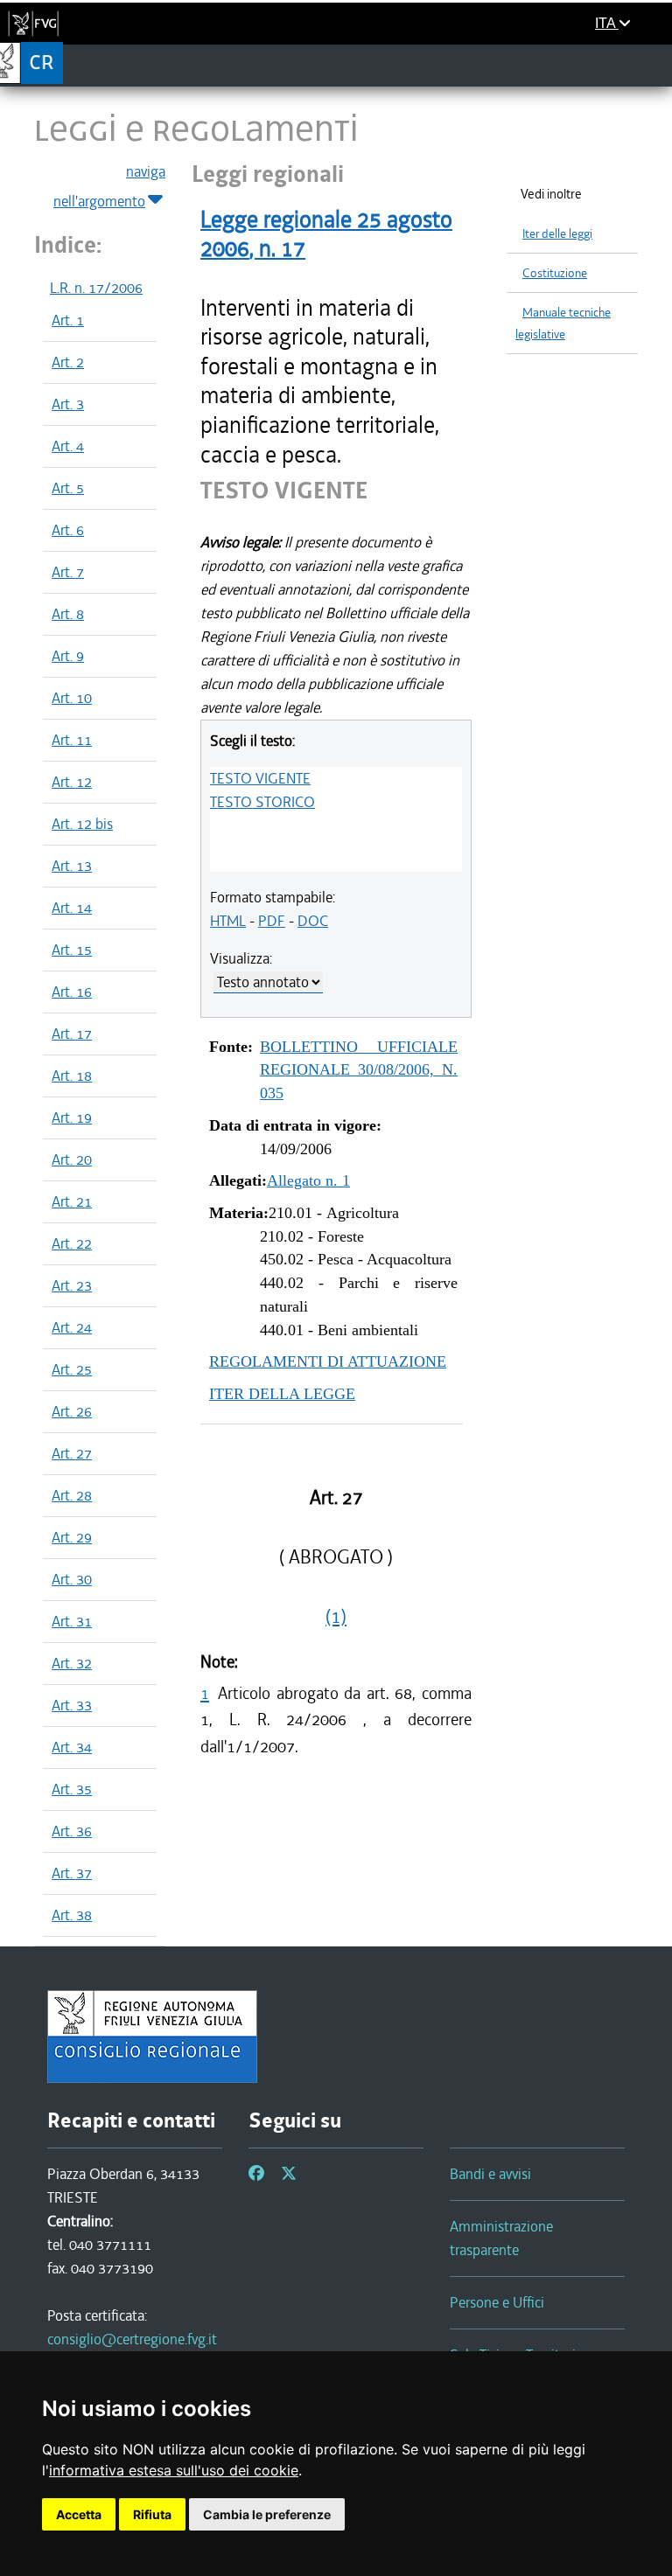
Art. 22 (72, 1243)
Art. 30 (72, 1579)
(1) (336, 1617)
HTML (228, 921)
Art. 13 (72, 866)
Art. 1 (68, 320)
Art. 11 (72, 740)
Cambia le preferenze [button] (267, 2514)
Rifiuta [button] (152, 2514)
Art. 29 (72, 1537)
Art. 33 (72, 1705)
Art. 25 (72, 1369)
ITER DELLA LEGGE (282, 1394)
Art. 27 (72, 1453)
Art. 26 (72, 1411)
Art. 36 (72, 1831)
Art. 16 (72, 992)
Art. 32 (72, 1663)
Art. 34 (72, 1747)
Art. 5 (68, 488)
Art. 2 (68, 362)
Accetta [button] (79, 2514)
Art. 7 (68, 572)
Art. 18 (72, 1076)
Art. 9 (68, 656)
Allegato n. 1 (308, 1180)
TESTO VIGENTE (260, 778)
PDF (272, 921)
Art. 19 (72, 1117)
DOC (313, 921)
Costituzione (555, 273)
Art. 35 (72, 1789)
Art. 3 (68, 404)
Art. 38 (72, 1915)
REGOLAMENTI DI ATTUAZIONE (328, 1361)
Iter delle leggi (557, 234)
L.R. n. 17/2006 (96, 288)
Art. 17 (72, 1034)
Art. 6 (68, 530)
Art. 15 (72, 950)
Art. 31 (72, 1621)
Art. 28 (72, 1495)
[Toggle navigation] (653, 65)
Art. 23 (72, 1285)
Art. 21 (72, 1201)
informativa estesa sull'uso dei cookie (174, 2470)
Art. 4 (68, 446)
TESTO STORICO (262, 802)
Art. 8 (68, 614)
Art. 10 (72, 698)
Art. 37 (72, 1873)
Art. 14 (72, 908)
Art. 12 (72, 782)
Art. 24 (72, 1327)
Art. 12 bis (82, 824)
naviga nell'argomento (109, 186)
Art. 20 (72, 1159)
